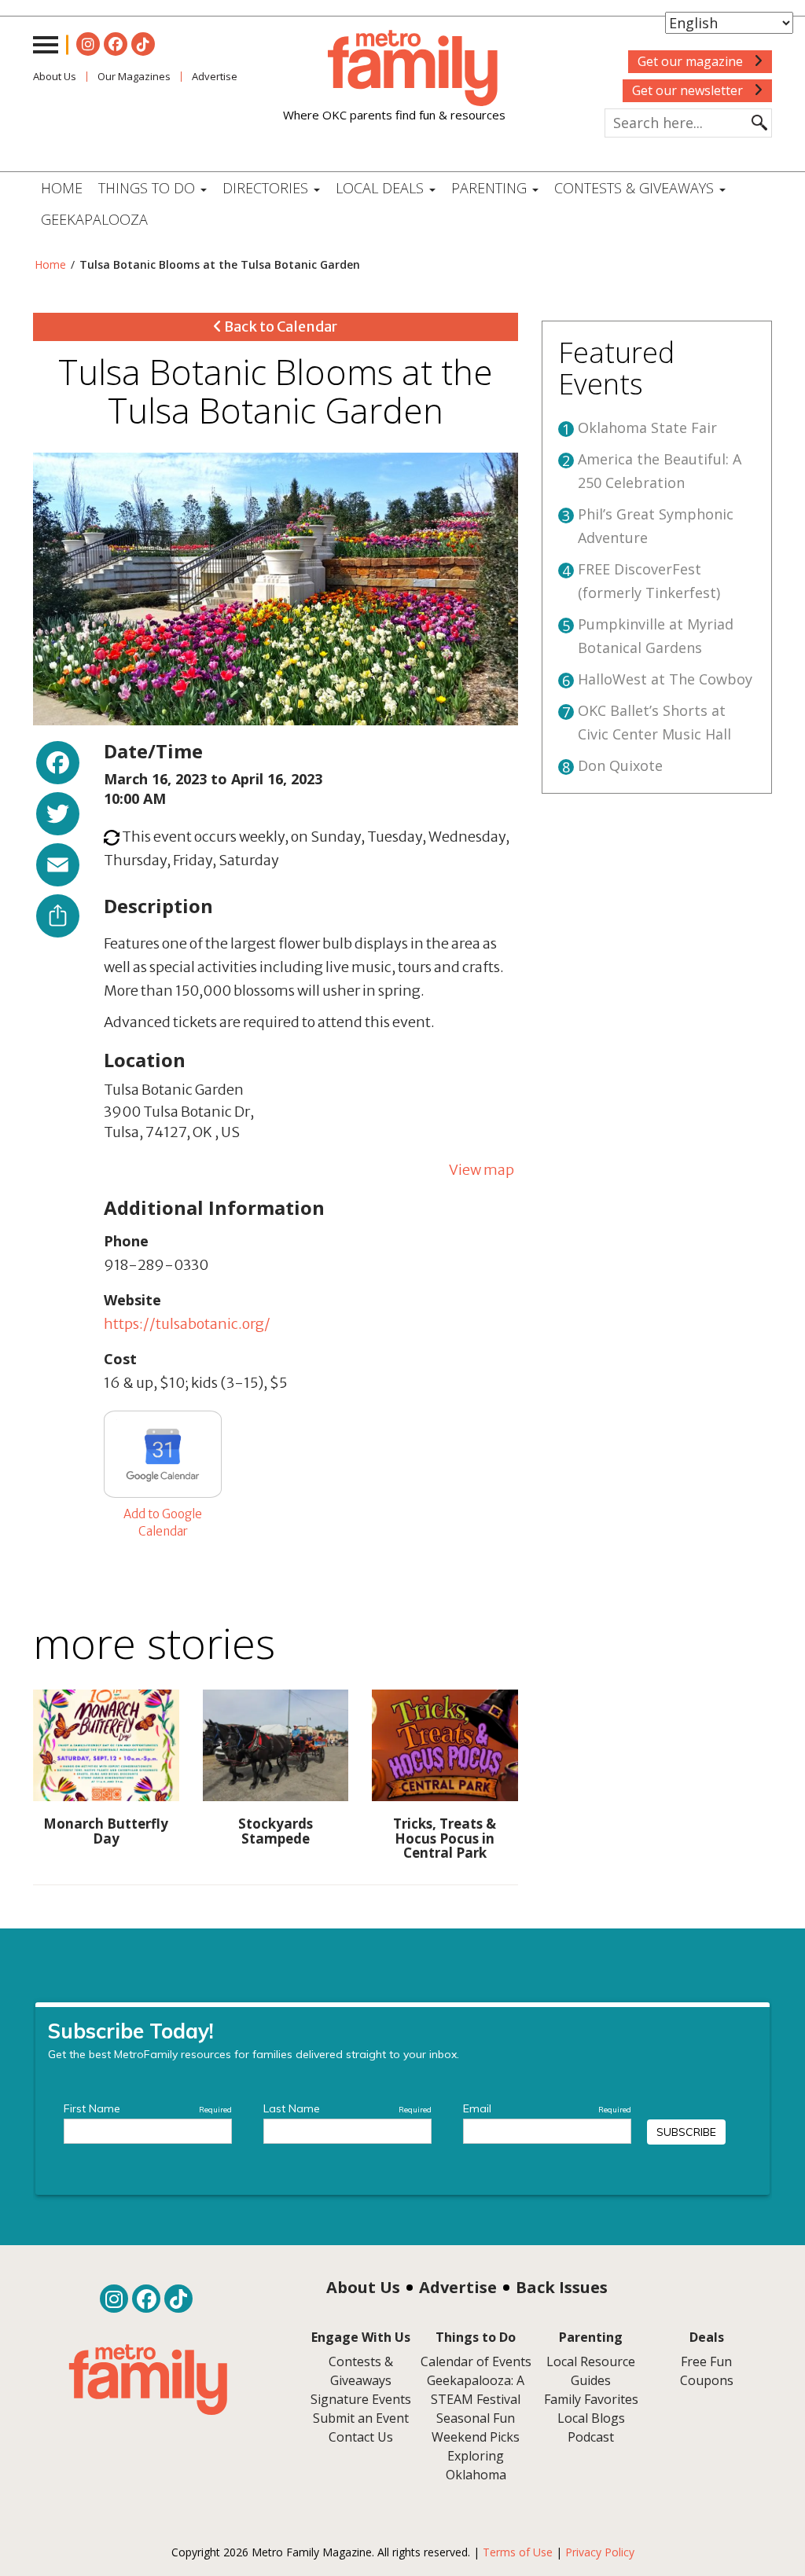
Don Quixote (620, 765)
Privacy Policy (600, 2552)
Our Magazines (134, 76)
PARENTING (491, 188)
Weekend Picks (476, 2437)
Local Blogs (591, 2418)
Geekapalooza (94, 219)
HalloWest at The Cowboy (665, 679)
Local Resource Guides (591, 2371)
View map (482, 1170)
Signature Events (361, 2399)
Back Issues (562, 2287)
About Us (55, 76)
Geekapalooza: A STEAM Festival (476, 2390)
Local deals (382, 188)
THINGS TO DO (149, 188)
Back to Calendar (279, 327)
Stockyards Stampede (276, 1831)
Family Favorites (591, 2399)
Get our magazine (692, 61)
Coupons (707, 2380)
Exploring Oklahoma (476, 2465)
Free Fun (706, 2361)
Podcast (591, 2437)
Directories (267, 188)
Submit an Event (361, 2418)
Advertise (458, 2287)
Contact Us (361, 2437)
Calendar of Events (476, 2361)
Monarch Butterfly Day (106, 1831)
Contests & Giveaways (636, 188)
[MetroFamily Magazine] (394, 68)
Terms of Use (518, 2552)
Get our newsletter (689, 90)
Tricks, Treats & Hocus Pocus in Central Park (445, 1838)
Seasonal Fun (476, 2418)
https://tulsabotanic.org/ (187, 1324)
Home (62, 188)
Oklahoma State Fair (647, 427)
